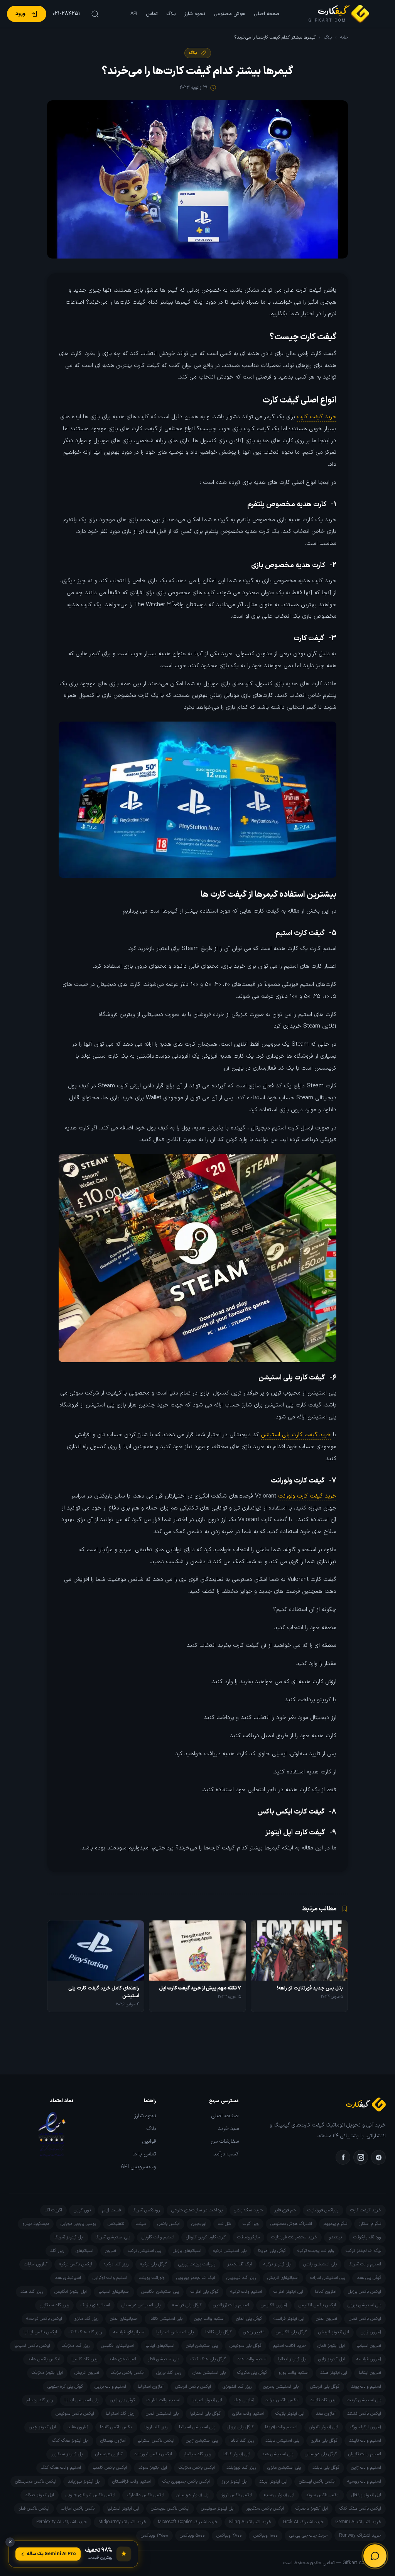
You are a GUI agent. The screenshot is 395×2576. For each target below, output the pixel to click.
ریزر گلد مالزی (86, 2319)
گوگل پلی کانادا (218, 2332)
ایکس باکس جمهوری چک (186, 2481)
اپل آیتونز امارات (288, 2292)
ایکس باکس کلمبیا (110, 2468)
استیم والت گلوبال (158, 2237)
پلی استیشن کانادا (166, 2319)
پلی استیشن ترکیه (230, 2251)
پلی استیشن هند (278, 2454)
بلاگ (171, 14)
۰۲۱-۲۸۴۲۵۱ (66, 14)
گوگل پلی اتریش (325, 2387)
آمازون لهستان (113, 2441)
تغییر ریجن (254, 2332)
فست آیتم (111, 2210)
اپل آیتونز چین (42, 2427)
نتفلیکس (116, 2224)
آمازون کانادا (326, 2292)
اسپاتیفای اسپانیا (114, 2292)
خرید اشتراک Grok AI (303, 2522)
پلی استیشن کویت (364, 2400)
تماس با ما (144, 2154)
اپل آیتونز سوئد (153, 2468)
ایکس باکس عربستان (170, 2508)
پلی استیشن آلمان (162, 2414)
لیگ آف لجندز (240, 2264)
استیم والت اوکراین (110, 2278)
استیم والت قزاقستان (132, 2481)
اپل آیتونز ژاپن (332, 2359)
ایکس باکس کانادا (116, 2427)
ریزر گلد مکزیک (76, 2346)
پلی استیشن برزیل (364, 2305)
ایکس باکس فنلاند (364, 2414)
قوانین (149, 2142)
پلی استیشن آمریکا (113, 2237)
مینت (141, 2224)
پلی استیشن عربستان (141, 2305)
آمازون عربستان (109, 2454)
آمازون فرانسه (369, 2359)
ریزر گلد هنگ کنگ (85, 2332)
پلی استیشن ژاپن (202, 2441)
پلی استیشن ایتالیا (81, 2400)
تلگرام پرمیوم (335, 2224)
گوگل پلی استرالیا (205, 2414)
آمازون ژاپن (371, 2332)
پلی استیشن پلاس (320, 2264)
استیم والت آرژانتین (231, 2305)
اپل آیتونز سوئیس (218, 2508)
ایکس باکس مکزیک (197, 2468)
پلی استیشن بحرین (281, 2387)
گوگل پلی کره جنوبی (65, 2387)
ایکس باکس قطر (34, 2508)
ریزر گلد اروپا (156, 2427)
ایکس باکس (169, 2224)
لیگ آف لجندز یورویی (196, 2278)
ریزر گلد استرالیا (120, 2414)
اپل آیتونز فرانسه (289, 2319)
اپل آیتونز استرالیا (123, 2508)
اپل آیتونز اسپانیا (207, 2400)
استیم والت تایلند (365, 2441)
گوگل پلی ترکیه (153, 2264)
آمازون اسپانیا (369, 2346)
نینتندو (335, 2237)
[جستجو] (94, 14)
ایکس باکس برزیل (365, 2292)
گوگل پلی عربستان (321, 2454)
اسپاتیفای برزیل (187, 2251)
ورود (20, 14)
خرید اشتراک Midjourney (122, 2522)
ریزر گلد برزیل (169, 2373)
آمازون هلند (78, 2427)
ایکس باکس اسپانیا (32, 2346)
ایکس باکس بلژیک (128, 2373)
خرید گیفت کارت (317, 417)
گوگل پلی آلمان (249, 2319)
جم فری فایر (285, 2210)
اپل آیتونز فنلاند (40, 2495)
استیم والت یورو (294, 2373)
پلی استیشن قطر (163, 2359)
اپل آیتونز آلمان (331, 2346)
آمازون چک (244, 2400)
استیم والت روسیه (364, 2481)
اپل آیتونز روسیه (279, 2495)
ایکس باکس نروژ (237, 2495)
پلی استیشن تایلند (282, 2441)
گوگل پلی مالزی (324, 2441)
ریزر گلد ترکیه (116, 2264)
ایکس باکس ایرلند (282, 2400)
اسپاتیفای (84, 2251)
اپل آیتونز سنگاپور (67, 2454)
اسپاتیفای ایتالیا (160, 2346)
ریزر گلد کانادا (242, 2441)
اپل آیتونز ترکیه (278, 2264)
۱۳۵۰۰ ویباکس (154, 2535)
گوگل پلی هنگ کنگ (208, 2359)
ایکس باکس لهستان (317, 2481)
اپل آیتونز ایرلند (273, 2481)
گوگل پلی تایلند (326, 2468)
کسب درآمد (226, 2154)
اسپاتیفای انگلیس (117, 2346)
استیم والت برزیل (110, 2387)
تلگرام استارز (370, 2224)
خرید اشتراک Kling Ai (250, 2522)
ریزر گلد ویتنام (40, 2400)
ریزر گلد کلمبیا (84, 2359)
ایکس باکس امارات (78, 2508)
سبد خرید (228, 2129)
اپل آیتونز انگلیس (71, 2292)
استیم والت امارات (163, 2400)
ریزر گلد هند (32, 2292)
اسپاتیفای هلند (122, 2359)
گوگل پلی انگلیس (291, 2332)
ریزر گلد (57, 2251)
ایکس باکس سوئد (323, 2495)
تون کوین (82, 2210)
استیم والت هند (252, 2359)
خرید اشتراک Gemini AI (358, 2522)
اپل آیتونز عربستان (193, 2495)
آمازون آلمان (327, 2319)
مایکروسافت (248, 2237)
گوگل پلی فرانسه (187, 2305)
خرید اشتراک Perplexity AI (62, 2522)
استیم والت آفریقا (281, 2427)
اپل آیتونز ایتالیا (292, 2359)
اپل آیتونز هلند (334, 2373)
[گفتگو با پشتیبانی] (375, 2556)
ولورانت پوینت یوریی (197, 2264)
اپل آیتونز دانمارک (312, 2508)
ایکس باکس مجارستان (36, 2481)
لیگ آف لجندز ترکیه (363, 2251)
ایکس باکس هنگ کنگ (360, 2508)
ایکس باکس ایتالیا (40, 2332)
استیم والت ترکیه (246, 2292)
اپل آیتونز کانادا (236, 2454)
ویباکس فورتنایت (323, 2210)
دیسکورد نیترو (36, 2224)
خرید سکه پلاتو (248, 2210)
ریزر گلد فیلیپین (241, 2278)
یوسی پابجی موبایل (78, 2224)
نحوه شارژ (195, 14)
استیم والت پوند (366, 2387)
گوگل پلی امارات (205, 2292)
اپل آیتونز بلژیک (290, 2414)
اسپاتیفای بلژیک (95, 2305)
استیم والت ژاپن (366, 2468)
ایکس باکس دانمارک (146, 2495)
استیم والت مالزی (248, 2414)
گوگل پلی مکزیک (252, 2373)
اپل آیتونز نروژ (235, 2481)
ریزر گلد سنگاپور (54, 2305)
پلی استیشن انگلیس (160, 2292)
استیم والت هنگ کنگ (61, 2468)
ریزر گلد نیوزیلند (241, 2468)
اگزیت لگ (53, 2210)
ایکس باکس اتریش (193, 2387)
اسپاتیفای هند (68, 2278)
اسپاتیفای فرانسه (129, 2332)
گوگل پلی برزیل (240, 2427)
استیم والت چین (209, 2319)
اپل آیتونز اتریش (334, 2332)
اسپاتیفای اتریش (283, 2278)
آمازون (111, 2251)
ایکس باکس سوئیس (75, 2414)
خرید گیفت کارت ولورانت (307, 1496)
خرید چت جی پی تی (308, 2535)
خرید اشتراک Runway (360, 2535)
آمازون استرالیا (151, 2387)
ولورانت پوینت (152, 2278)
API (134, 14)
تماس (152, 14)
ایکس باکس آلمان (365, 2319)
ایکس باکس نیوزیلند (153, 2454)
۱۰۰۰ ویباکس (266, 2535)
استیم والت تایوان (365, 2454)
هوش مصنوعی (230, 14)
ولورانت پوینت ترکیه (316, 2251)
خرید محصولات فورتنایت (294, 2237)
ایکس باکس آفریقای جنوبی (90, 2495)
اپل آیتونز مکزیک (47, 2373)
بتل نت (225, 2224)
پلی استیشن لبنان (202, 2346)
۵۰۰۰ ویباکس (192, 2535)
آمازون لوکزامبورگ (365, 2427)
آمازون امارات (36, 2264)
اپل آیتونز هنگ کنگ (70, 2441)
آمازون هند (326, 2414)
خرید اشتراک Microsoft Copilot (188, 2522)
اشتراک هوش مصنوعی (291, 2224)
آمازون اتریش (87, 2373)
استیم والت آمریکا (365, 2264)
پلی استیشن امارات (328, 2278)
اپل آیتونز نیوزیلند (84, 2481)
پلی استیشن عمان (209, 2373)
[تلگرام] (378, 2157)
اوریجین (199, 2224)
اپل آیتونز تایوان (324, 2427)
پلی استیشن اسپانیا (197, 2427)
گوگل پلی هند (369, 2278)
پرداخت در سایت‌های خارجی (197, 2210)
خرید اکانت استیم (289, 2346)
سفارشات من (225, 2142)
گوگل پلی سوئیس (246, 2346)
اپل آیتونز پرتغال (366, 2495)
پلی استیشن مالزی (284, 2468)
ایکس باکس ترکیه (76, 2264)
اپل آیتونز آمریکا (69, 2237)
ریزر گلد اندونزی (237, 2387)
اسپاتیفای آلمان (124, 2319)
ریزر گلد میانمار (197, 2454)
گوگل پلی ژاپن (122, 2400)
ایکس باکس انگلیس (317, 2305)
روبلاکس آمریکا (146, 2210)
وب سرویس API (138, 2167)
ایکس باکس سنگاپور (265, 2508)
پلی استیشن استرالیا (175, 2332)
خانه (344, 37)
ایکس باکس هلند (44, 2359)
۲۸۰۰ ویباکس (229, 2535)
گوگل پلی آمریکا (272, 2251)
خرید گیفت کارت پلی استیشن (296, 1435)
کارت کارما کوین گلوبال (206, 2237)
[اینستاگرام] (361, 2157)
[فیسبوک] (343, 2157)
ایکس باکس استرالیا (156, 2441)
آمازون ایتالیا (370, 2373)
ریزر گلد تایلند (323, 2400)
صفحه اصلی (267, 14)
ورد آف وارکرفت (367, 2237)
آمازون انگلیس (274, 2305)
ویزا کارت (251, 2224)
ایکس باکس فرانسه (44, 2319)
